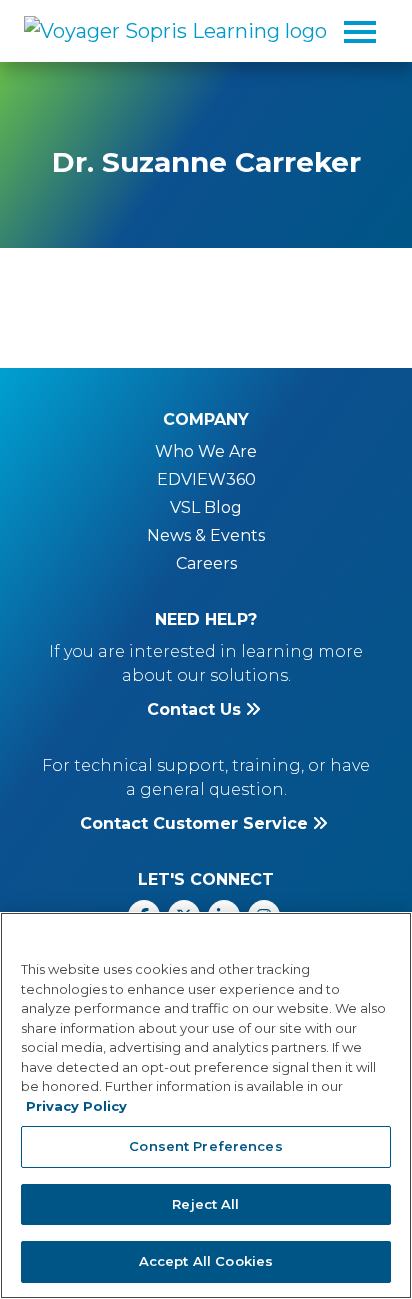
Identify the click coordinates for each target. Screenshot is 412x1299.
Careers (206, 563)
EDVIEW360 (206, 479)
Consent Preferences (205, 1146)
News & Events (206, 535)
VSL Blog (206, 507)
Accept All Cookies (206, 1261)
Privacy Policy (76, 1106)
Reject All (205, 1204)
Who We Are (206, 451)
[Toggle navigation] (360, 31)
